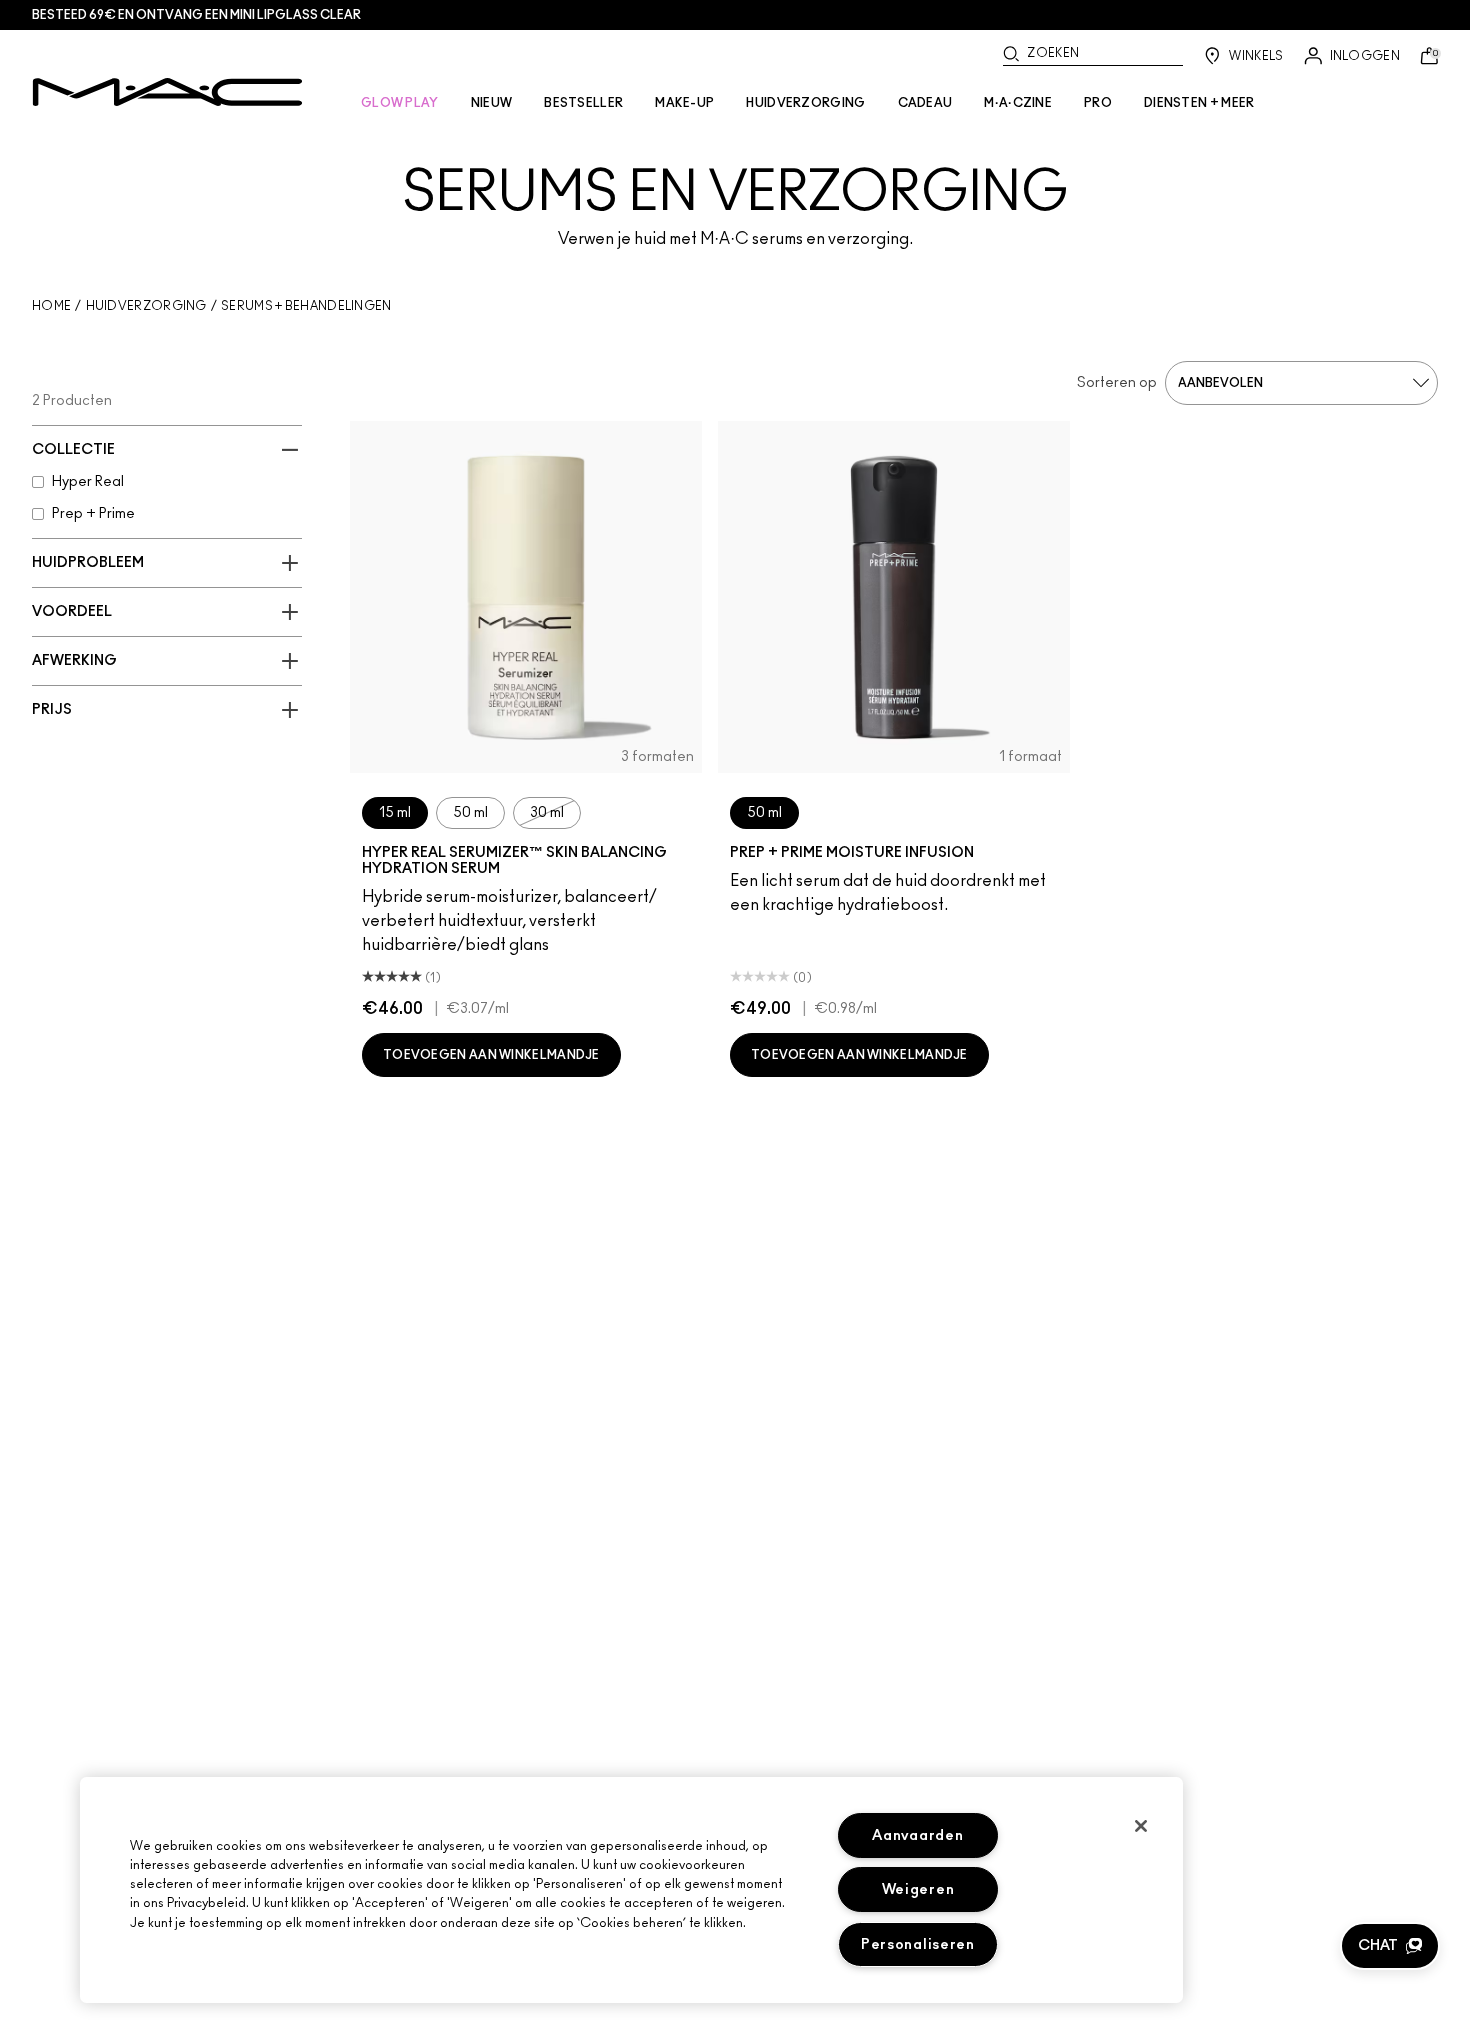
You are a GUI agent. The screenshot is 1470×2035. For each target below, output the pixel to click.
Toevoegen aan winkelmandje (491, 1055)
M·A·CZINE (1018, 103)
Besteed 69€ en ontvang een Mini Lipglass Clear (196, 15)
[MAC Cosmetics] (167, 92)
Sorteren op (1117, 383)
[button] (1390, 1946)
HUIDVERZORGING (805, 103)
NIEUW (492, 103)
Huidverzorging (146, 306)
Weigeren (918, 1889)
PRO (1098, 103)
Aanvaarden (917, 1835)
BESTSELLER (583, 103)
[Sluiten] (1141, 1826)
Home (51, 306)
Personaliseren (918, 1944)
